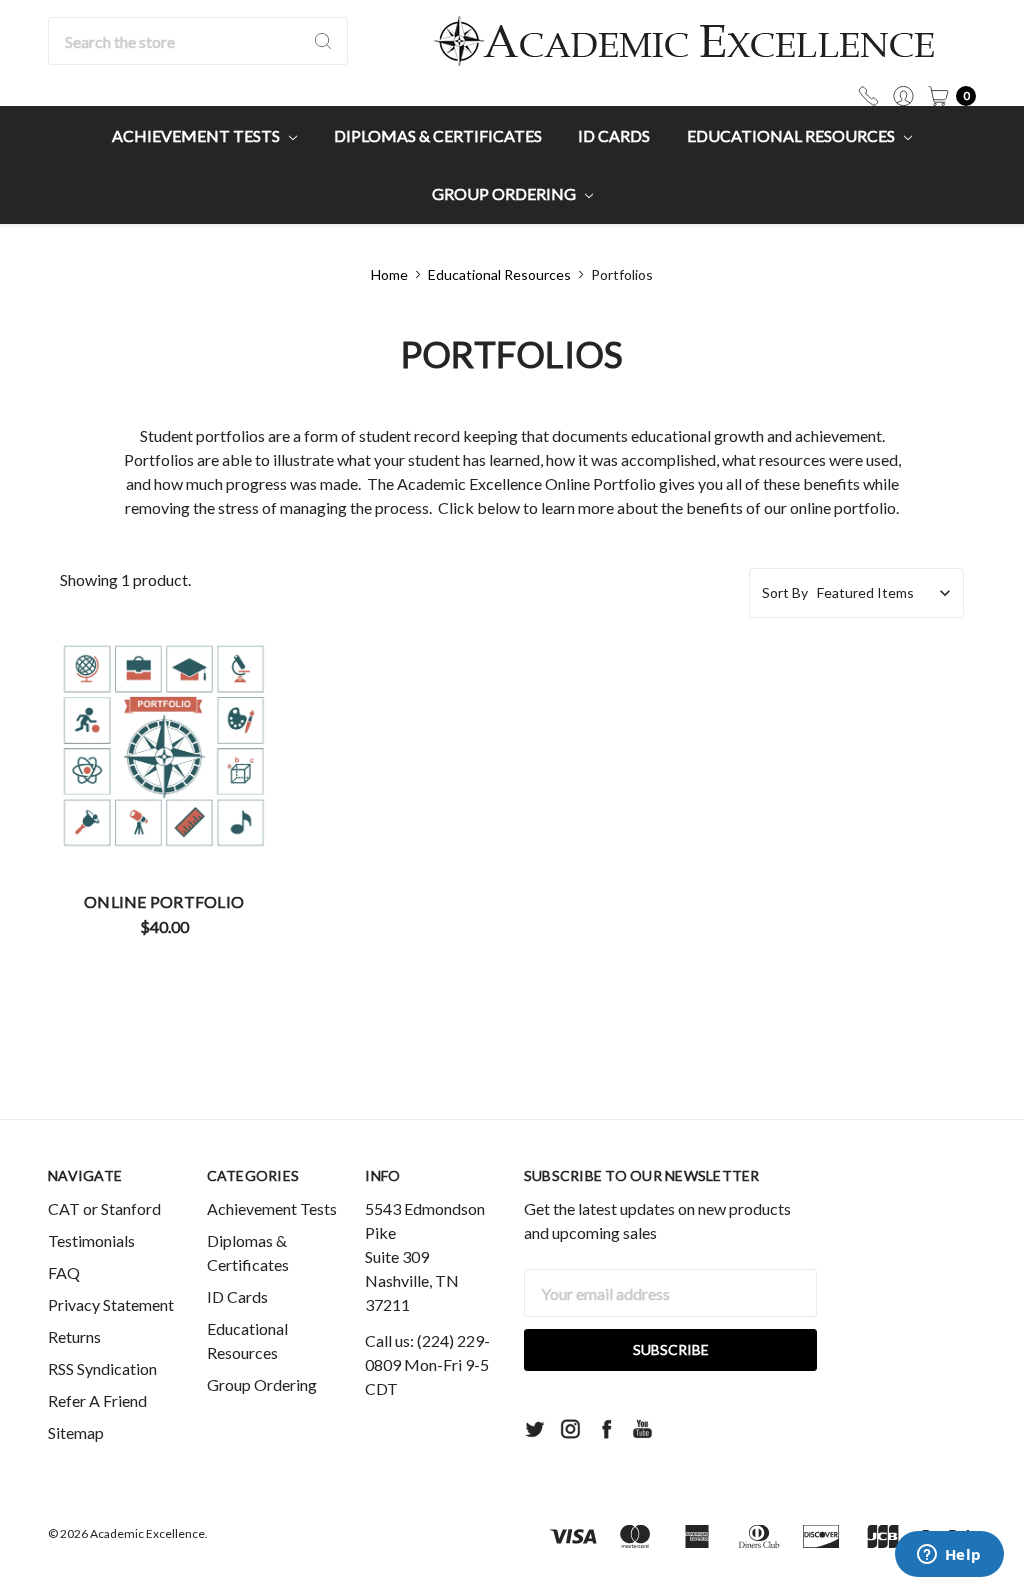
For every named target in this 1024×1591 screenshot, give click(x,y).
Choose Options (164, 812)
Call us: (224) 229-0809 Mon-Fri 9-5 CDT (427, 1364)
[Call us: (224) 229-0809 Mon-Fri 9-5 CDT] (868, 94)
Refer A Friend (97, 1400)
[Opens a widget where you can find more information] (949, 1556)
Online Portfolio (164, 901)
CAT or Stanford (104, 1208)
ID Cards (614, 135)
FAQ (64, 1272)
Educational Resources (792, 135)
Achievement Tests (197, 135)
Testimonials (91, 1240)
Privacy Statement (111, 1304)
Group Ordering (505, 193)
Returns (74, 1336)
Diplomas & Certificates (438, 135)
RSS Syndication (102, 1368)
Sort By (785, 592)
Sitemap (76, 1432)
